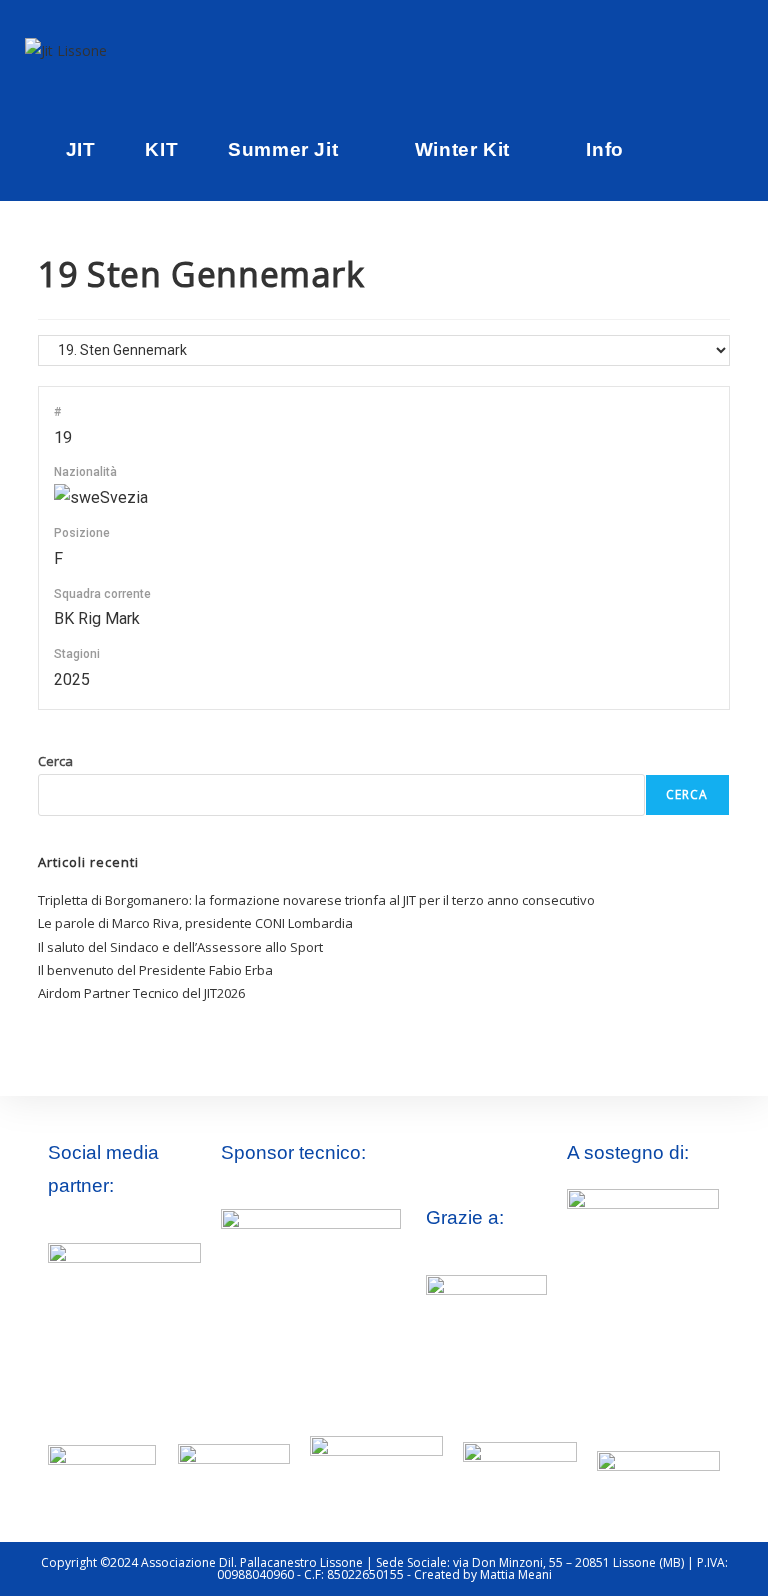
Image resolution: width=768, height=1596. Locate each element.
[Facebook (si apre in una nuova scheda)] (653, 50)
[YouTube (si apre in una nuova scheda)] (709, 50)
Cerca (55, 761)
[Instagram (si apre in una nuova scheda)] (681, 50)
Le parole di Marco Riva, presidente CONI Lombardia (195, 923)
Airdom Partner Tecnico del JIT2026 (141, 993)
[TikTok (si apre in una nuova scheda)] (737, 50)
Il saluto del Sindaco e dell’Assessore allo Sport (180, 947)
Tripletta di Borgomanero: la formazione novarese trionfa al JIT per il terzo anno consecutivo (316, 900)
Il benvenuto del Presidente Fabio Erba (155, 970)
